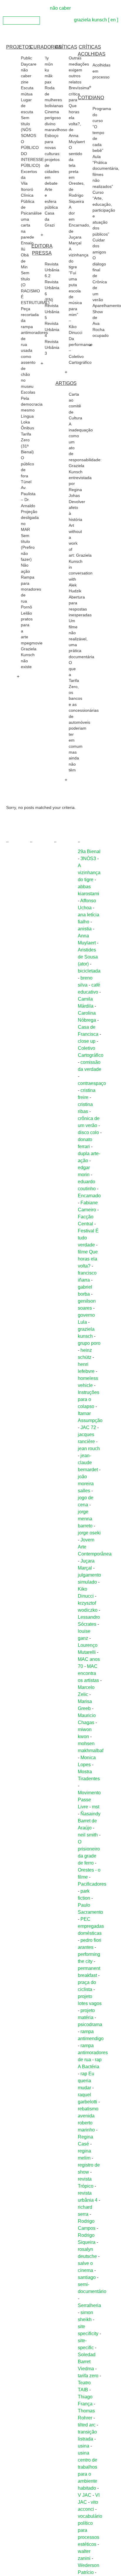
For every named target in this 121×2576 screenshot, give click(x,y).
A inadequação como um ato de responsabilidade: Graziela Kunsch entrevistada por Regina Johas (85, 460)
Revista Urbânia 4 (52, 330)
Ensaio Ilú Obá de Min (27, 255)
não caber (60, 8)
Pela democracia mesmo (32, 404)
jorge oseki (89, 1533)
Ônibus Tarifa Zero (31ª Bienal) (27, 440)
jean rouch (89, 1449)
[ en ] (113, 20)
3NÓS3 (88, 859)
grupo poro (89, 1343)
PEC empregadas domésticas (91, 1926)
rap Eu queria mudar (86, 2081)
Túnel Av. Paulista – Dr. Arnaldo (28, 494)
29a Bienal (89, 851)
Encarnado (89, 1196)
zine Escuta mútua (27, 88)
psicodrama (90, 2024)
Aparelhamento (107, 306)
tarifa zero (88, 2376)
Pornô (26, 607)
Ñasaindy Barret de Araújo (89, 1821)
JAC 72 (88, 1427)
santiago (87, 2277)
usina (84, 2446)
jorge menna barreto (85, 1519)
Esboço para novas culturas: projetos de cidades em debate (53, 160)
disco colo (88, 1132)
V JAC (85, 2495)
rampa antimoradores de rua (93, 2053)
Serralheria (89, 2305)
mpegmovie (32, 643)
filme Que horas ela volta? (88, 1259)
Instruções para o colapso (89, 1399)
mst (96, 1807)
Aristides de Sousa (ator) (88, 957)
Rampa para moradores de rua (31, 589)
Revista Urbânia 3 (52, 348)
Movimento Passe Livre (89, 1800)
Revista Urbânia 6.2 (52, 270)
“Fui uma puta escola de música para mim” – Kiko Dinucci (75, 303)
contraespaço (92, 1083)
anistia (85, 929)
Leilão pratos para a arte (27, 625)
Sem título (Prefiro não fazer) (28, 548)
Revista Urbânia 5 (52, 312)
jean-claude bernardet (88, 1463)
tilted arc (87, 2425)
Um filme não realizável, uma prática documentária (81, 639)
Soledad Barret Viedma (87, 2362)
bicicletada (89, 971)
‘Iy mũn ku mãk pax (49, 70)
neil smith (88, 1835)
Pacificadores (92, 1884)
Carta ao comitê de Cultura (75, 406)
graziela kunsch (90, 20)
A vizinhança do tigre (89, 873)
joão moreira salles (86, 1484)
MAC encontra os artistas (88, 1673)
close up (87, 1041)
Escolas (28, 392)
